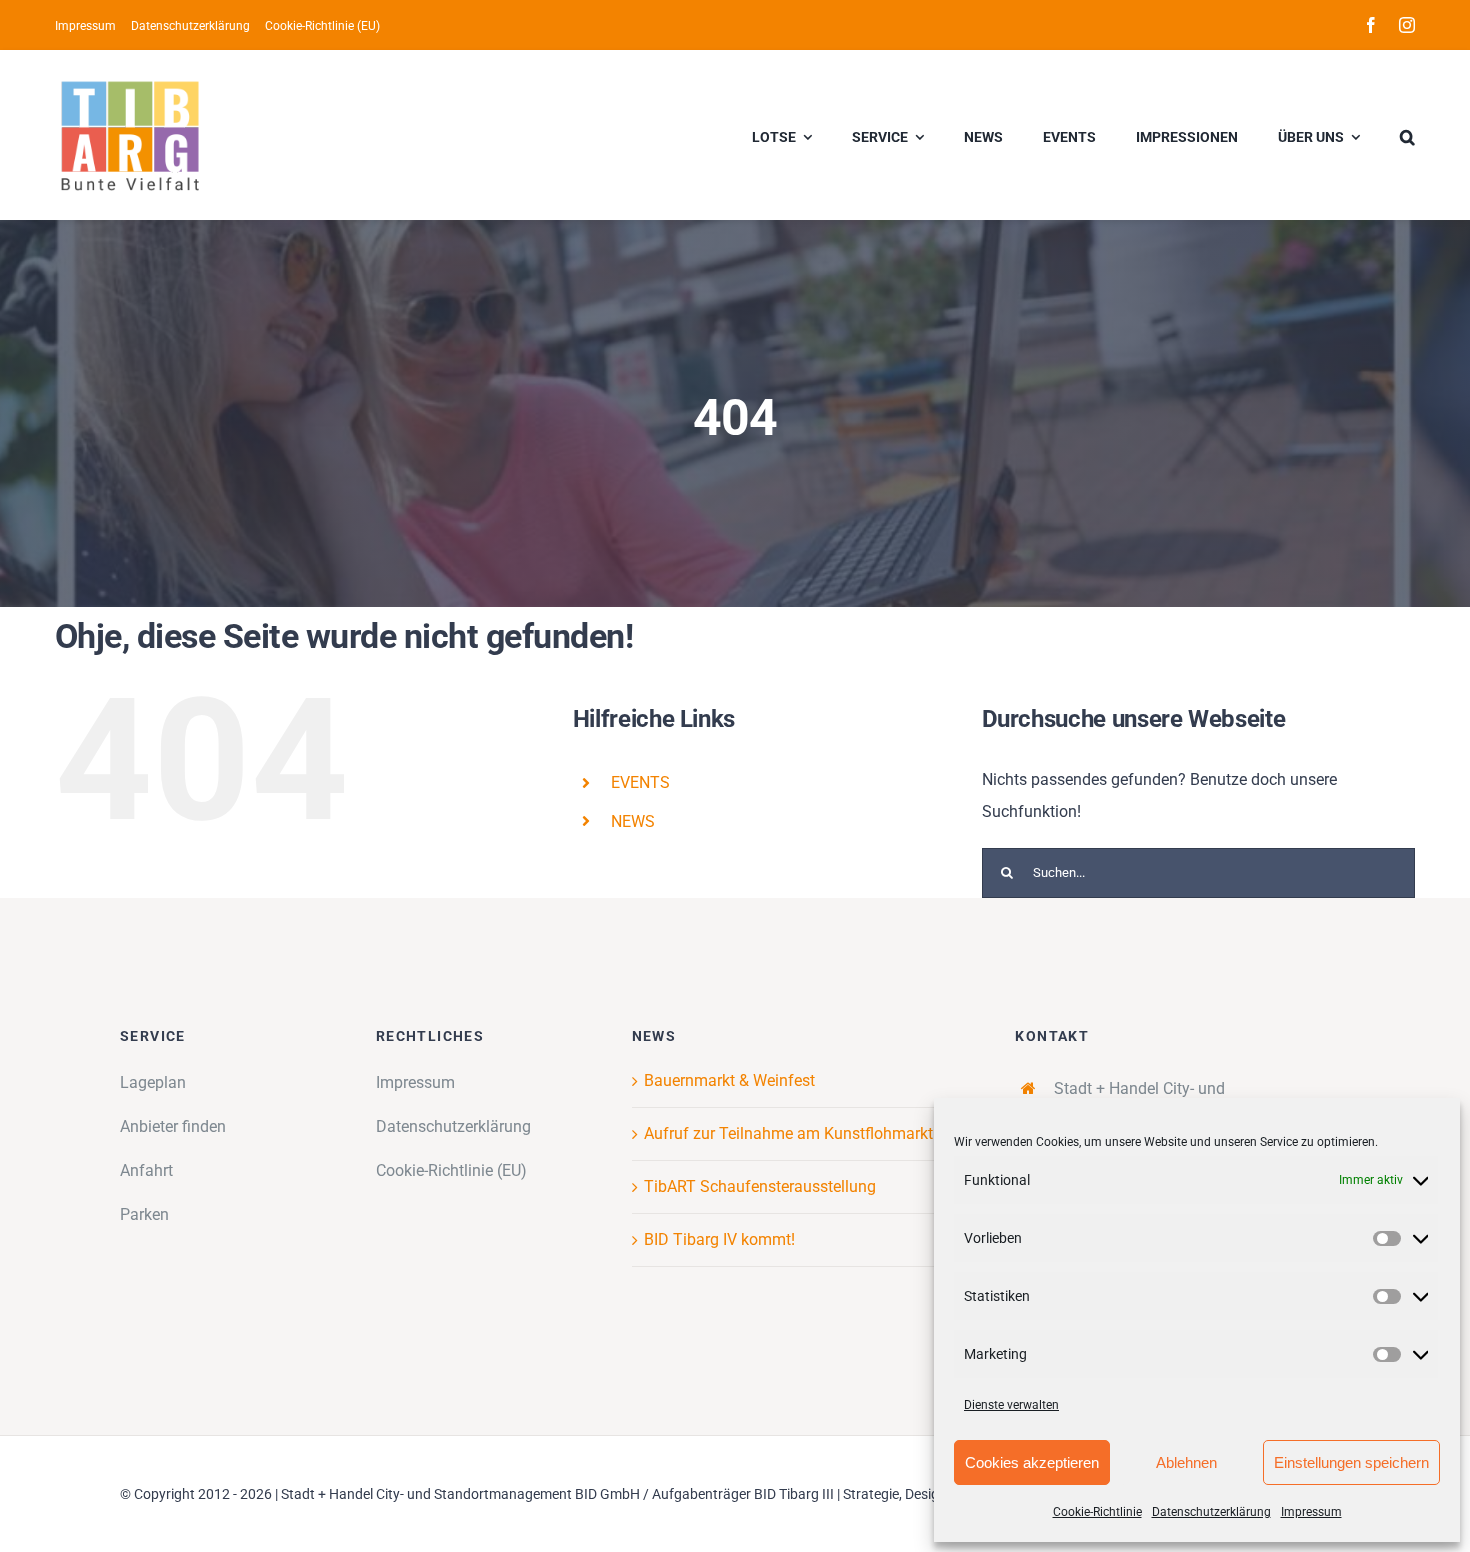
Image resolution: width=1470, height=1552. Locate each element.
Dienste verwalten (1011, 1405)
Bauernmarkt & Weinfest (729, 1080)
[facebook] (1371, 25)
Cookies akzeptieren (1032, 1462)
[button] (1407, 135)
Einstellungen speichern (1351, 1462)
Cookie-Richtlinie (1097, 1512)
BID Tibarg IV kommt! (719, 1239)
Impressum (1311, 1512)
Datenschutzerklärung (1211, 1512)
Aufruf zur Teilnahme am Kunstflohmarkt (788, 1133)
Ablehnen (1186, 1462)
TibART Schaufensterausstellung (760, 1186)
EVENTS (640, 782)
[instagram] (1407, 25)
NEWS (633, 821)
